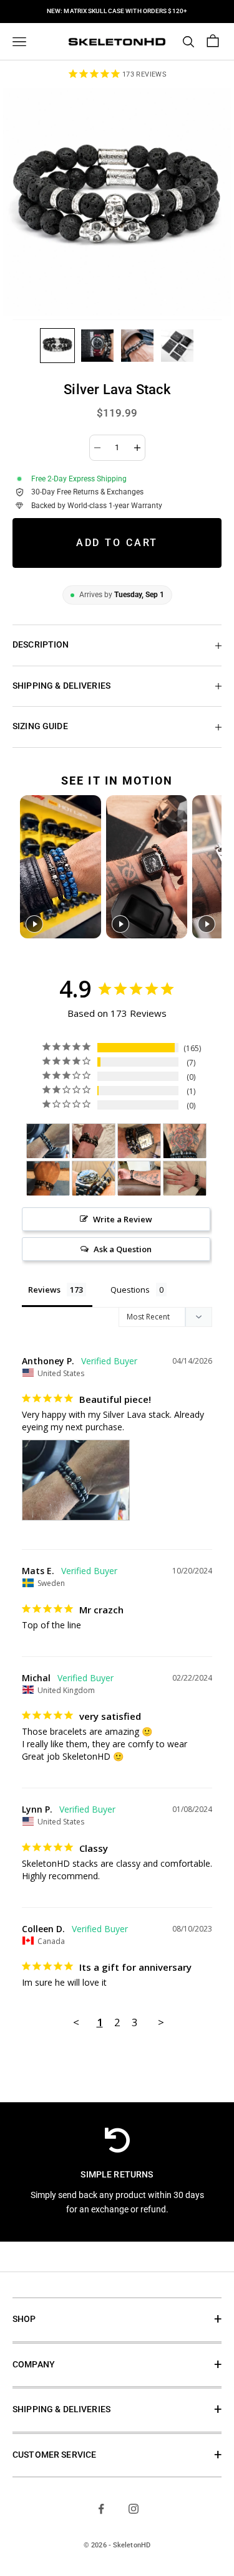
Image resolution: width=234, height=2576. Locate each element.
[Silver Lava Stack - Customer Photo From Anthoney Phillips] (48, 1141)
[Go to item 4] (177, 346)
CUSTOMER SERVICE (54, 2455)
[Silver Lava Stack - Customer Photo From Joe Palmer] (94, 1141)
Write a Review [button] (123, 1219)
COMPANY (34, 2365)
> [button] (161, 2022)
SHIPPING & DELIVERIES (61, 2409)
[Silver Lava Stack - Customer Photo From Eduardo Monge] (139, 1141)
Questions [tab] (130, 1290)
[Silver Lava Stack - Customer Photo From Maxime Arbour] (185, 1178)
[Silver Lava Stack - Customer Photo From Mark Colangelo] (185, 1141)
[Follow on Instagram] (134, 2509)
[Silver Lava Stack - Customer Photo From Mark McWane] (94, 1178)
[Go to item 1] (57, 346)
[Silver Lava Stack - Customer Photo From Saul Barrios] (48, 1178)
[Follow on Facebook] (101, 2509)
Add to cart (117, 543)
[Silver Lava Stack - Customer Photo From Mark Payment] (139, 1178)
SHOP (24, 2319)
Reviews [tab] (44, 1290)
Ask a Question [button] (123, 1249)
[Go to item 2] (97, 346)
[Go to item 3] (137, 346)
